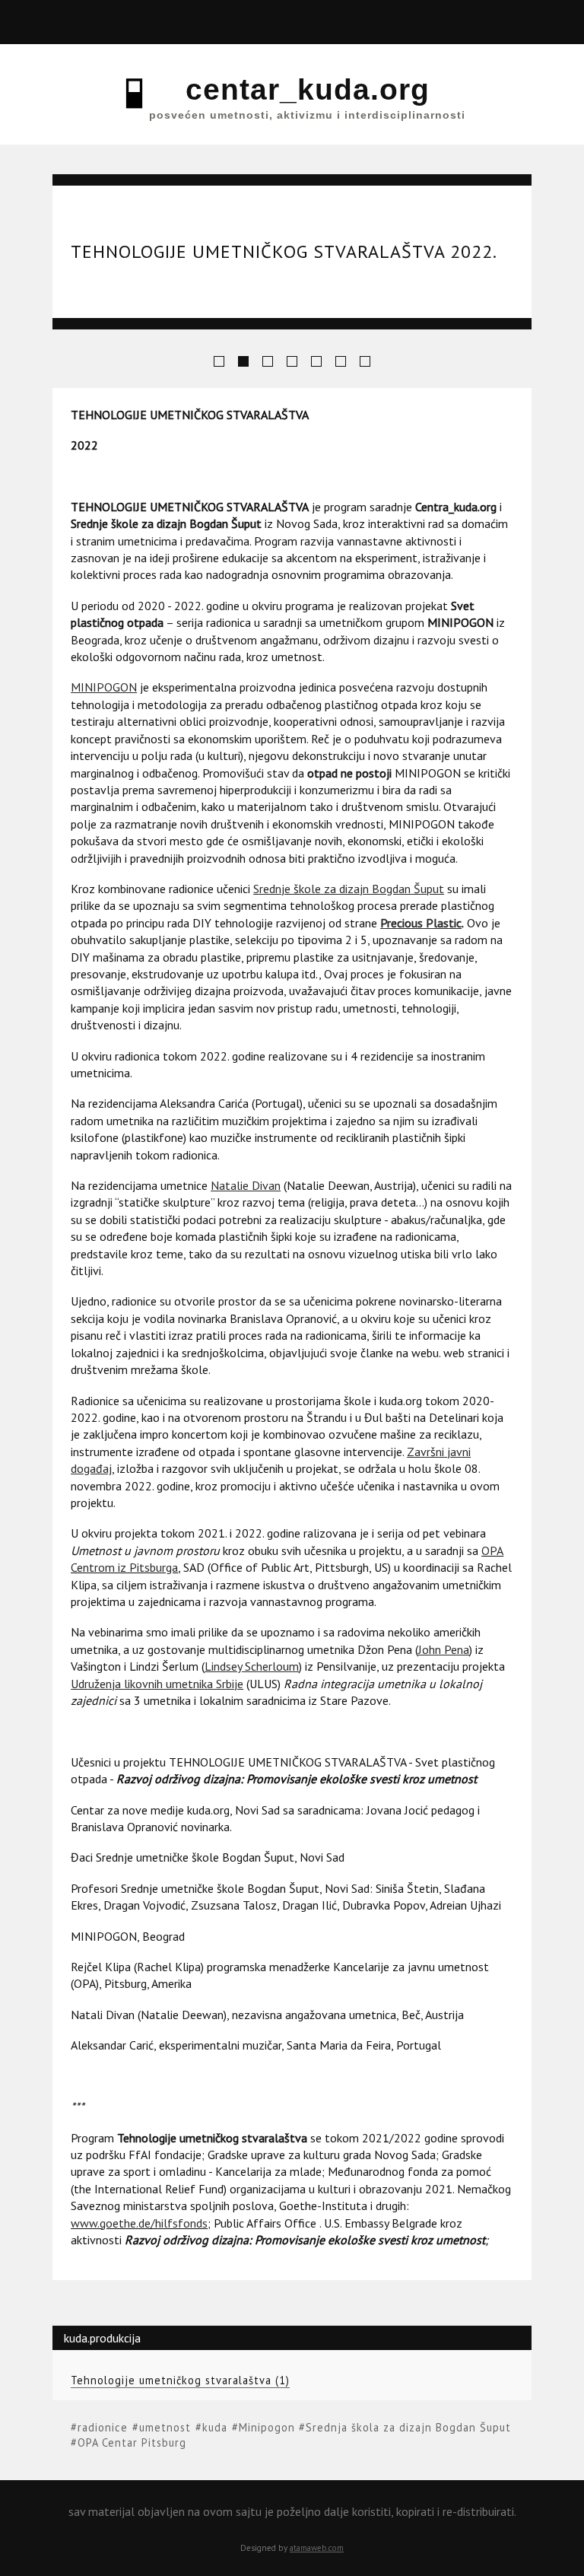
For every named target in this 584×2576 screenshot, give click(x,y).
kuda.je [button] (208, 22)
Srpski (533, 37)
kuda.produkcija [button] (101, 22)
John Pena (444, 1649)
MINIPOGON (104, 687)
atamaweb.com (317, 2548)
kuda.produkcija (102, 2338)
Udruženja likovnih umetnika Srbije (157, 1684)
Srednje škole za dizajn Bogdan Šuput (349, 889)
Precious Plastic (421, 923)
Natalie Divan (246, 1185)
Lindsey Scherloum (252, 1666)
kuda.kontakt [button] (422, 22)
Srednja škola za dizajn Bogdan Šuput (408, 2427)
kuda (215, 2427)
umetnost (165, 2427)
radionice (103, 2427)
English (563, 37)
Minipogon (267, 2427)
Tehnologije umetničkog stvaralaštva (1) (180, 2380)
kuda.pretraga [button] (314, 22)
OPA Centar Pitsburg (132, 2442)
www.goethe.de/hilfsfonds (139, 2223)
